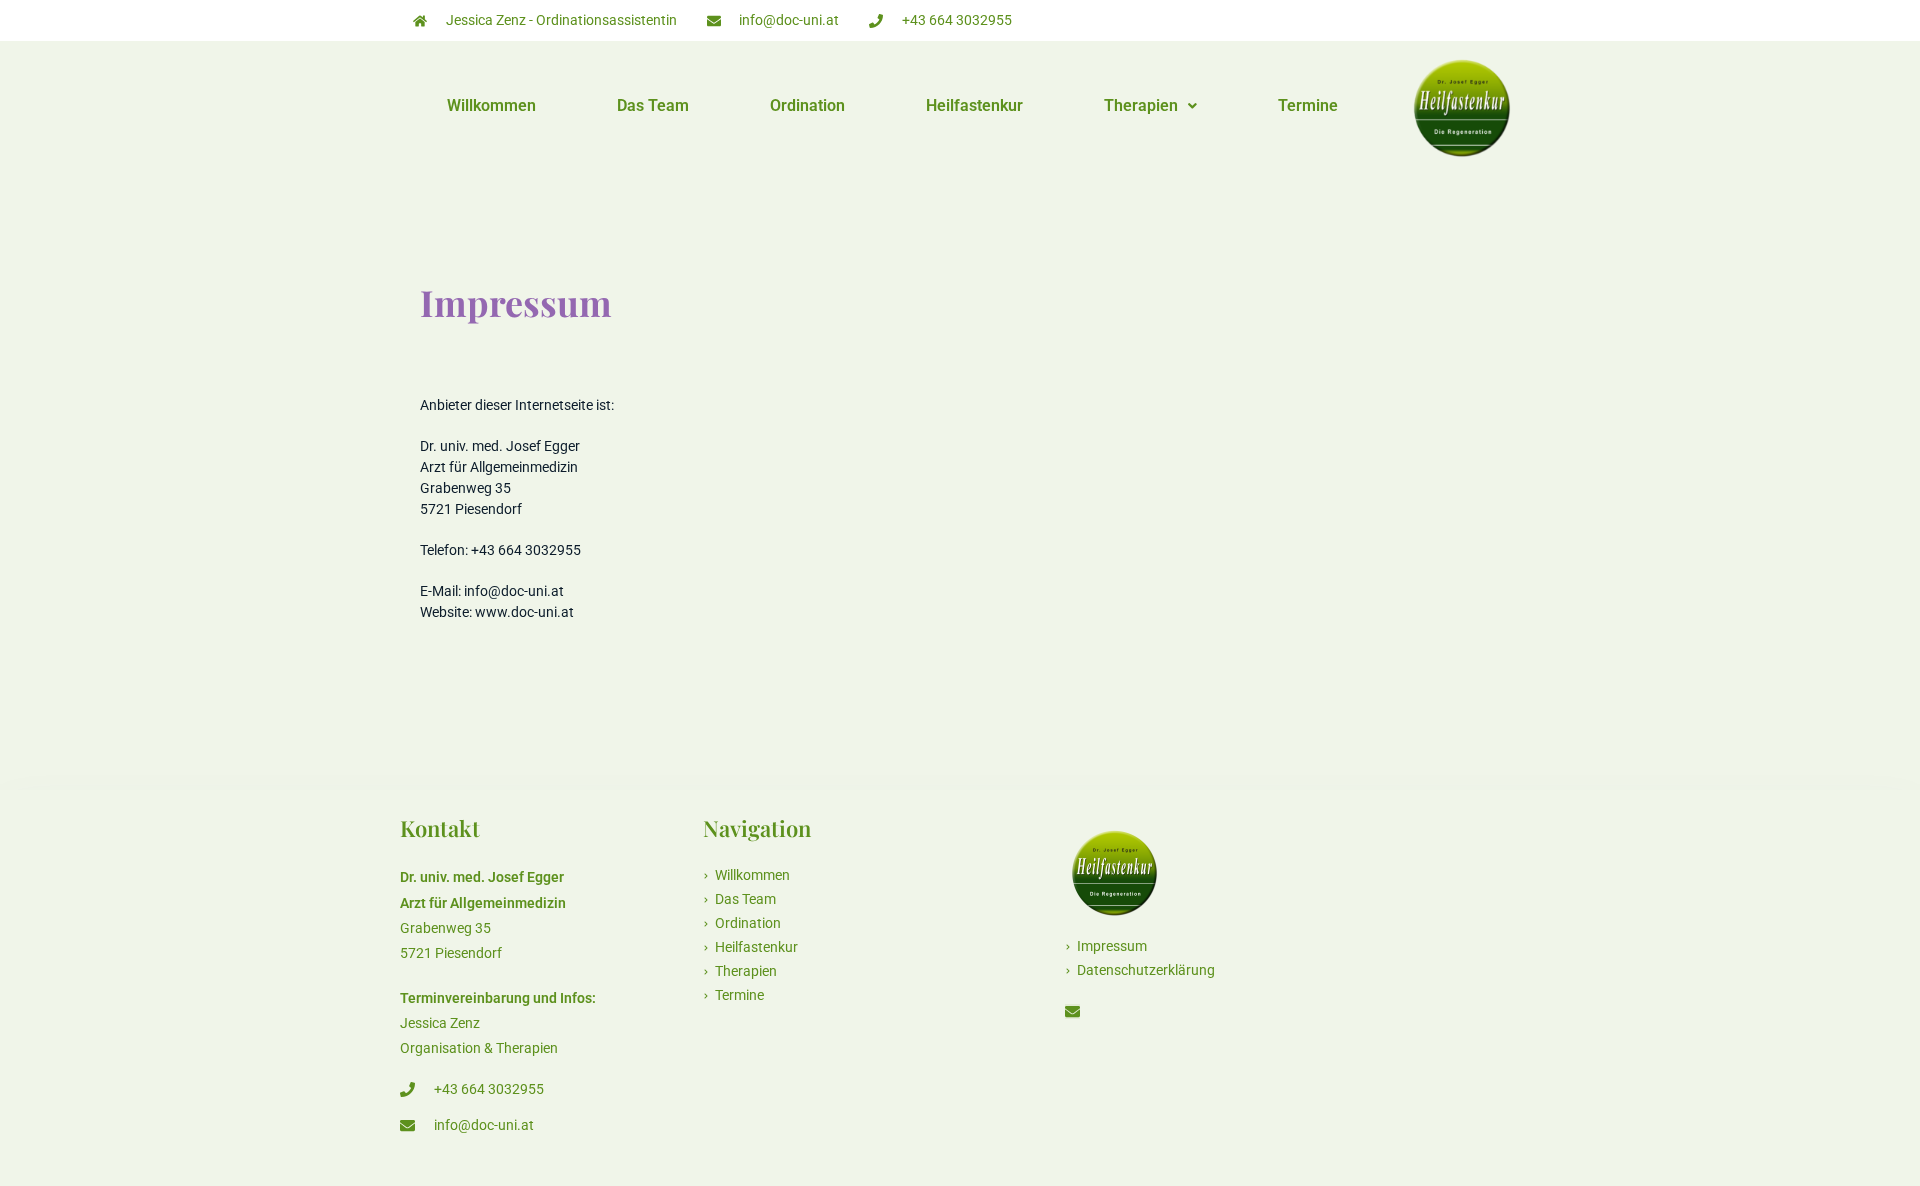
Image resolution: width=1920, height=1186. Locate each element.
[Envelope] (1072, 1011)
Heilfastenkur (974, 106)
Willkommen (491, 106)
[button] (1150, 106)
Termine (1308, 106)
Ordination (807, 106)
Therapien (1141, 106)
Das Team (653, 106)
